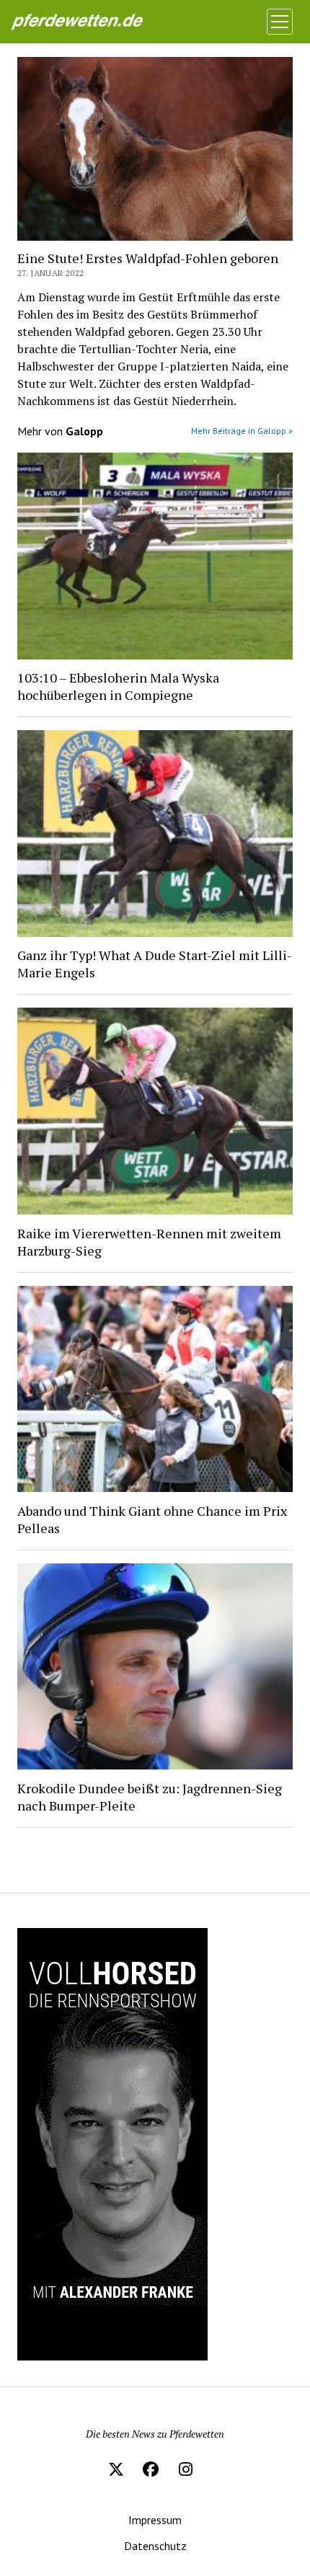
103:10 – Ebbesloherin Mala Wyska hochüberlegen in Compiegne (118, 686)
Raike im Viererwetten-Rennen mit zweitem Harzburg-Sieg (149, 1242)
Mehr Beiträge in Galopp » (242, 431)
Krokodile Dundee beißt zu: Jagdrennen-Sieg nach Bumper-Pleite (150, 1797)
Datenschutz (155, 2546)
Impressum (155, 2520)
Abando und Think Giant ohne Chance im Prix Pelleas (152, 1519)
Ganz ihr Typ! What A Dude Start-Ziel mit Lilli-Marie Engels (155, 964)
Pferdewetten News (92, 22)
